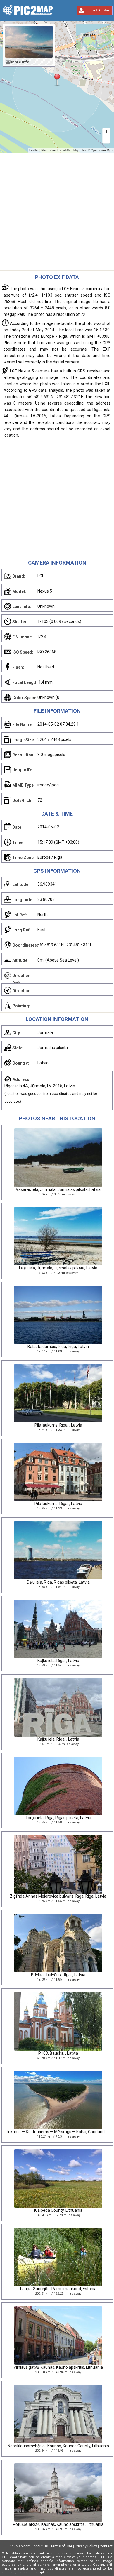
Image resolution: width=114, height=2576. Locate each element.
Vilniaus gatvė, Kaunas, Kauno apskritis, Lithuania (58, 2367)
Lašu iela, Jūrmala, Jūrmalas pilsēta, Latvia (58, 1268)
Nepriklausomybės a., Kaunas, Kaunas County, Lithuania (58, 2446)
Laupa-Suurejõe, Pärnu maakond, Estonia (58, 2289)
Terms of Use (61, 2546)
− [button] (106, 140)
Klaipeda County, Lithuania (58, 2210)
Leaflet (34, 150)
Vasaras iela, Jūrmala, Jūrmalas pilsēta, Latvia (58, 1189)
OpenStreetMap (102, 150)
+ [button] (106, 132)
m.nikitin (65, 150)
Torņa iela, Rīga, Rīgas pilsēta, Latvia (58, 1818)
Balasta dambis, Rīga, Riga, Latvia (58, 1347)
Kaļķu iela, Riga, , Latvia (58, 1739)
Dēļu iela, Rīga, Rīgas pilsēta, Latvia (58, 1582)
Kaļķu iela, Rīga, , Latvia (58, 1661)
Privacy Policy (86, 2546)
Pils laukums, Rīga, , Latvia (58, 1425)
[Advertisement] (57, 213)
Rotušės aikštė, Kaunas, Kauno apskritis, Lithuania (58, 2524)
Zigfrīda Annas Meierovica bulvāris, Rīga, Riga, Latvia (58, 1896)
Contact (106, 2546)
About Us (41, 2546)
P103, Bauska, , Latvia (58, 2053)
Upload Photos (98, 10)
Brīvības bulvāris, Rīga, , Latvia (58, 1975)
